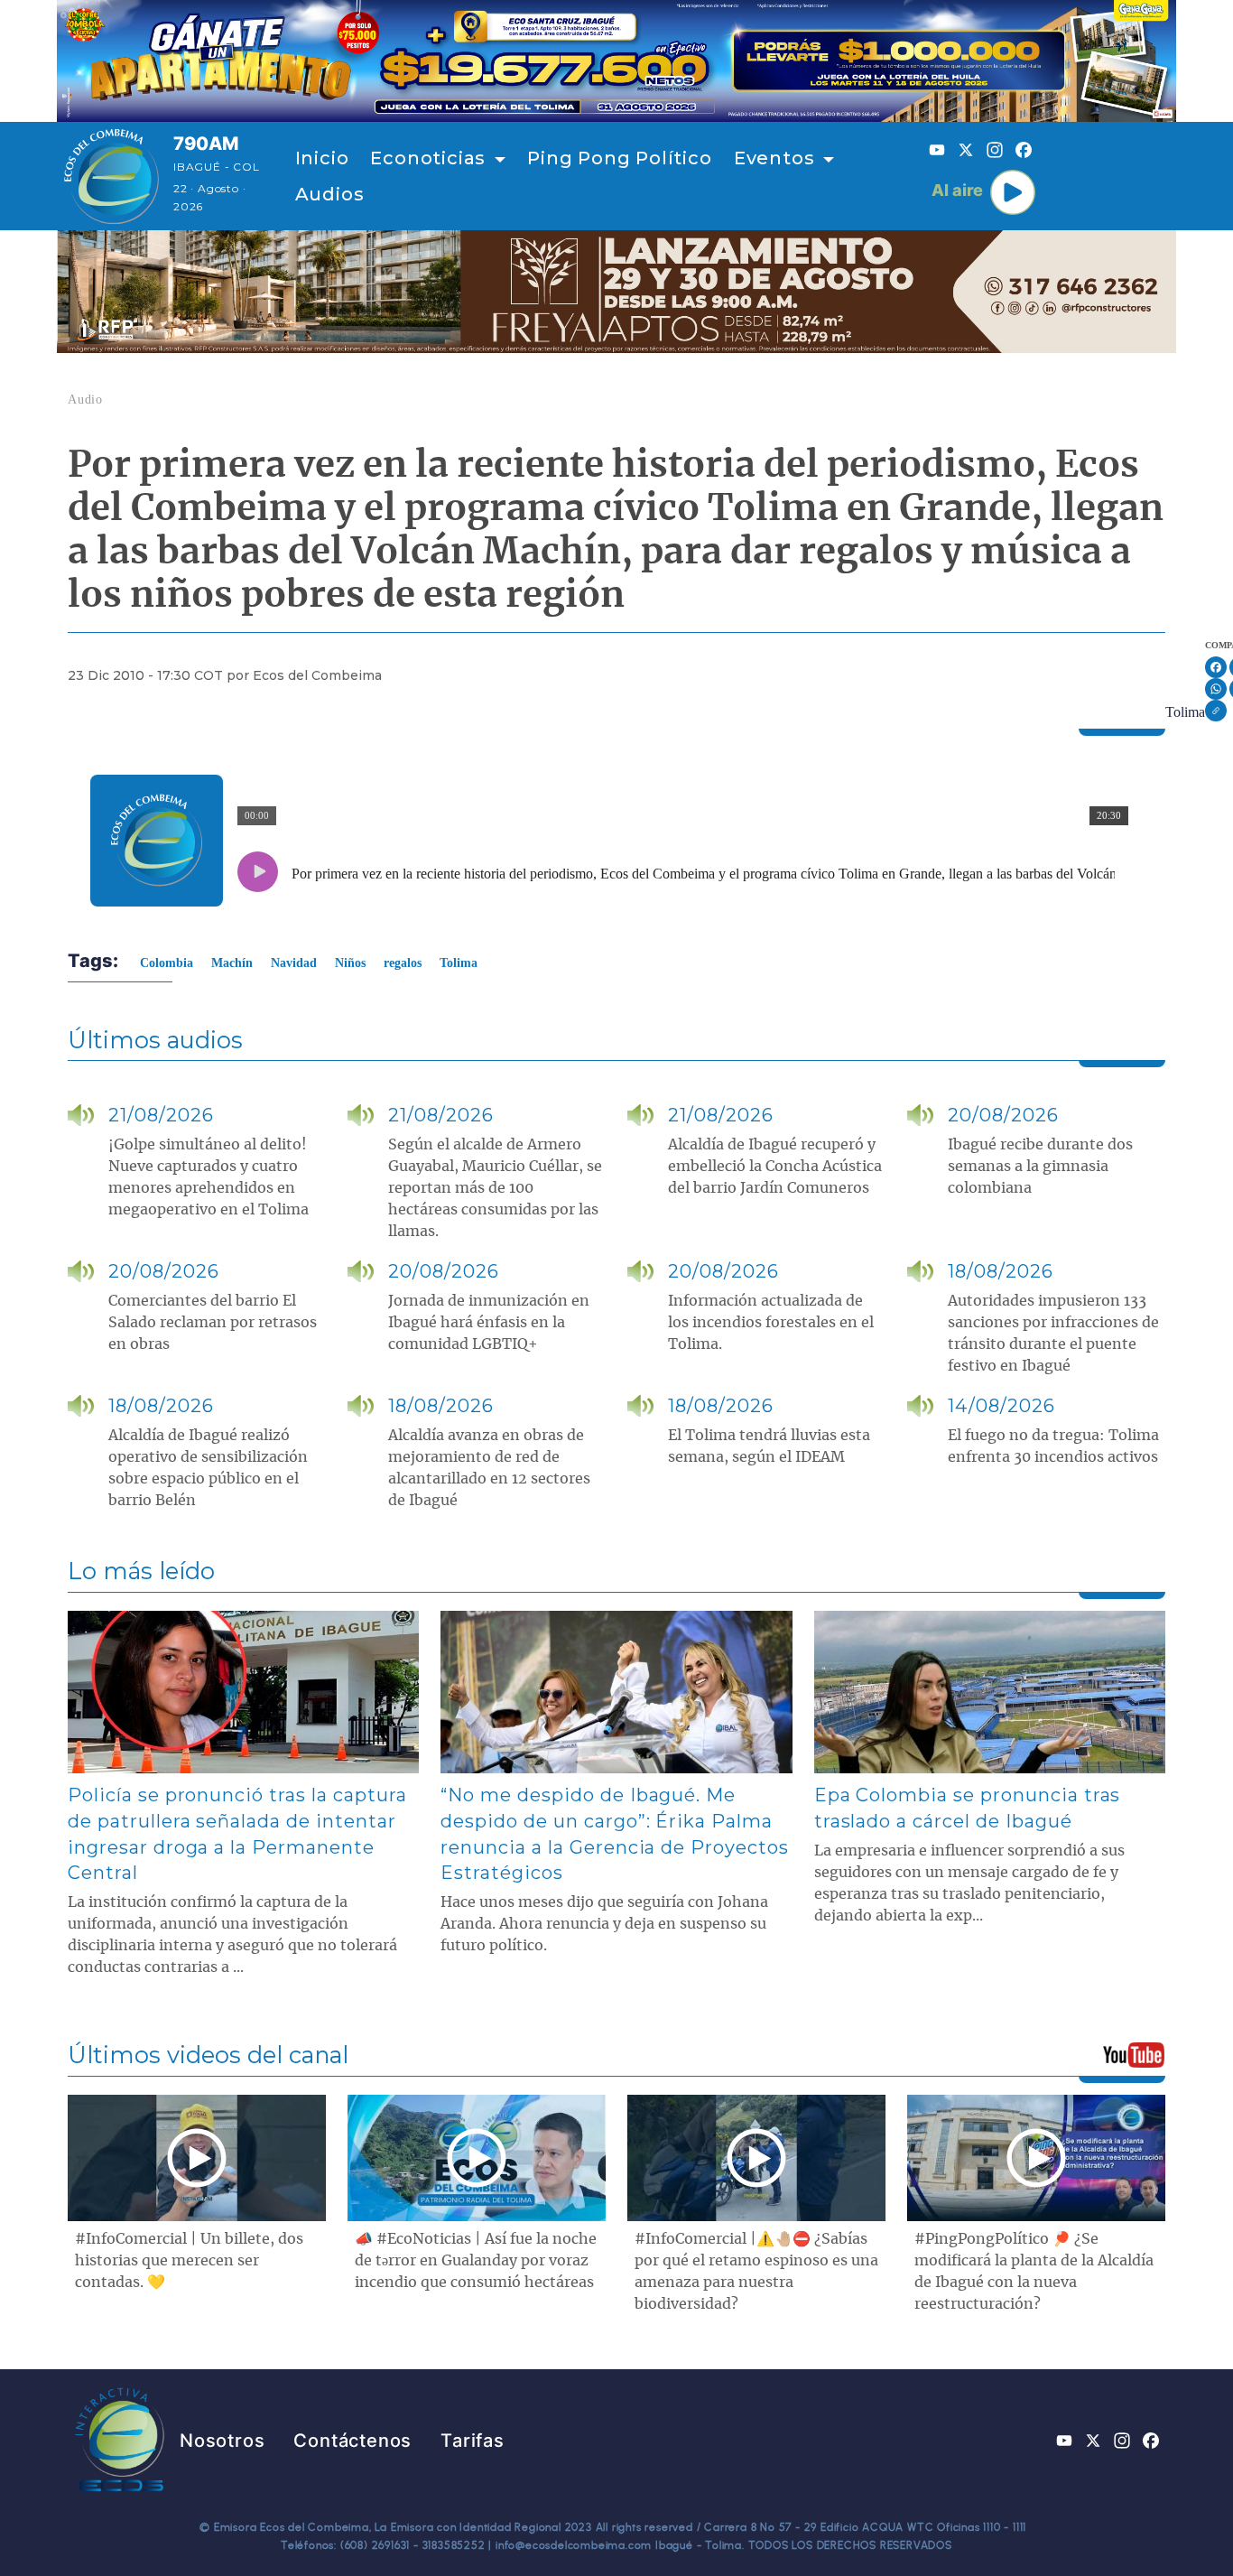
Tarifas (473, 2441)
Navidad (294, 963)
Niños (350, 963)
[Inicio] (111, 176)
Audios (330, 194)
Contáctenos (352, 2441)
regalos (403, 963)
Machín (232, 963)
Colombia (167, 963)
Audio (85, 400)
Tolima (1185, 712)
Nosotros (222, 2441)
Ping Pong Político (619, 158)
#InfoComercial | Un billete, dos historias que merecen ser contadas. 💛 (189, 2261)
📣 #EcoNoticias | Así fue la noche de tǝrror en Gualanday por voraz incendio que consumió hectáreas (476, 2261)
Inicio (322, 158)
